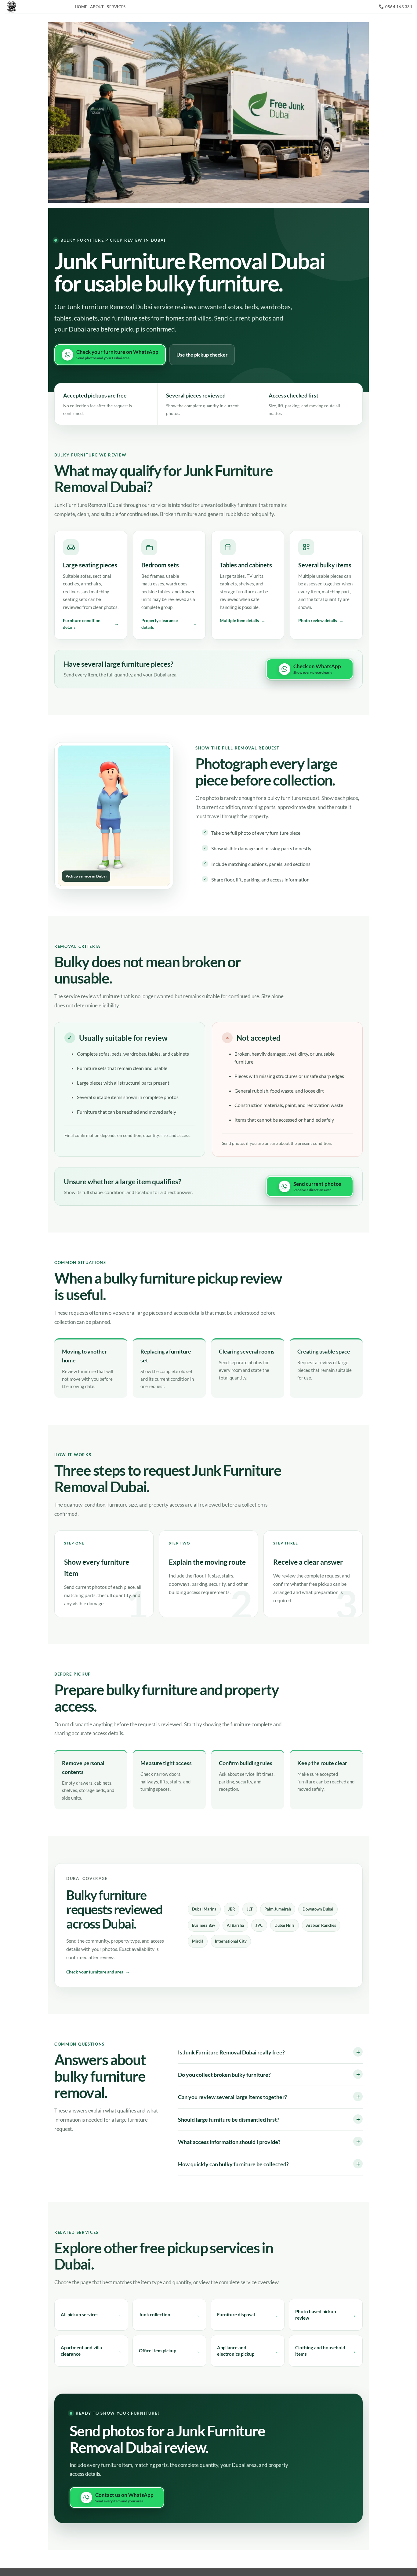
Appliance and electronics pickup (236, 2351)
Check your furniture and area (95, 1972)
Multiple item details (239, 620)
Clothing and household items (320, 2351)
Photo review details (318, 620)
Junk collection (155, 2314)
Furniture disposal (236, 2314)
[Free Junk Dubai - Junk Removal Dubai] (35, 7)
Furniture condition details (82, 624)
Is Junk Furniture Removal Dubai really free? (231, 2052)
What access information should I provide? (229, 2142)
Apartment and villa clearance (81, 2351)
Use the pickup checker (202, 355)
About (97, 7)
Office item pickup (158, 2351)
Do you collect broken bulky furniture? (224, 2075)
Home (81, 7)
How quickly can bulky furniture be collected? (233, 2164)
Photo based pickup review (315, 2315)
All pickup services (80, 2314)
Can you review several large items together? (232, 2097)
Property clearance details (160, 624)
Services (116, 7)
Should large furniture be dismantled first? (229, 2120)
